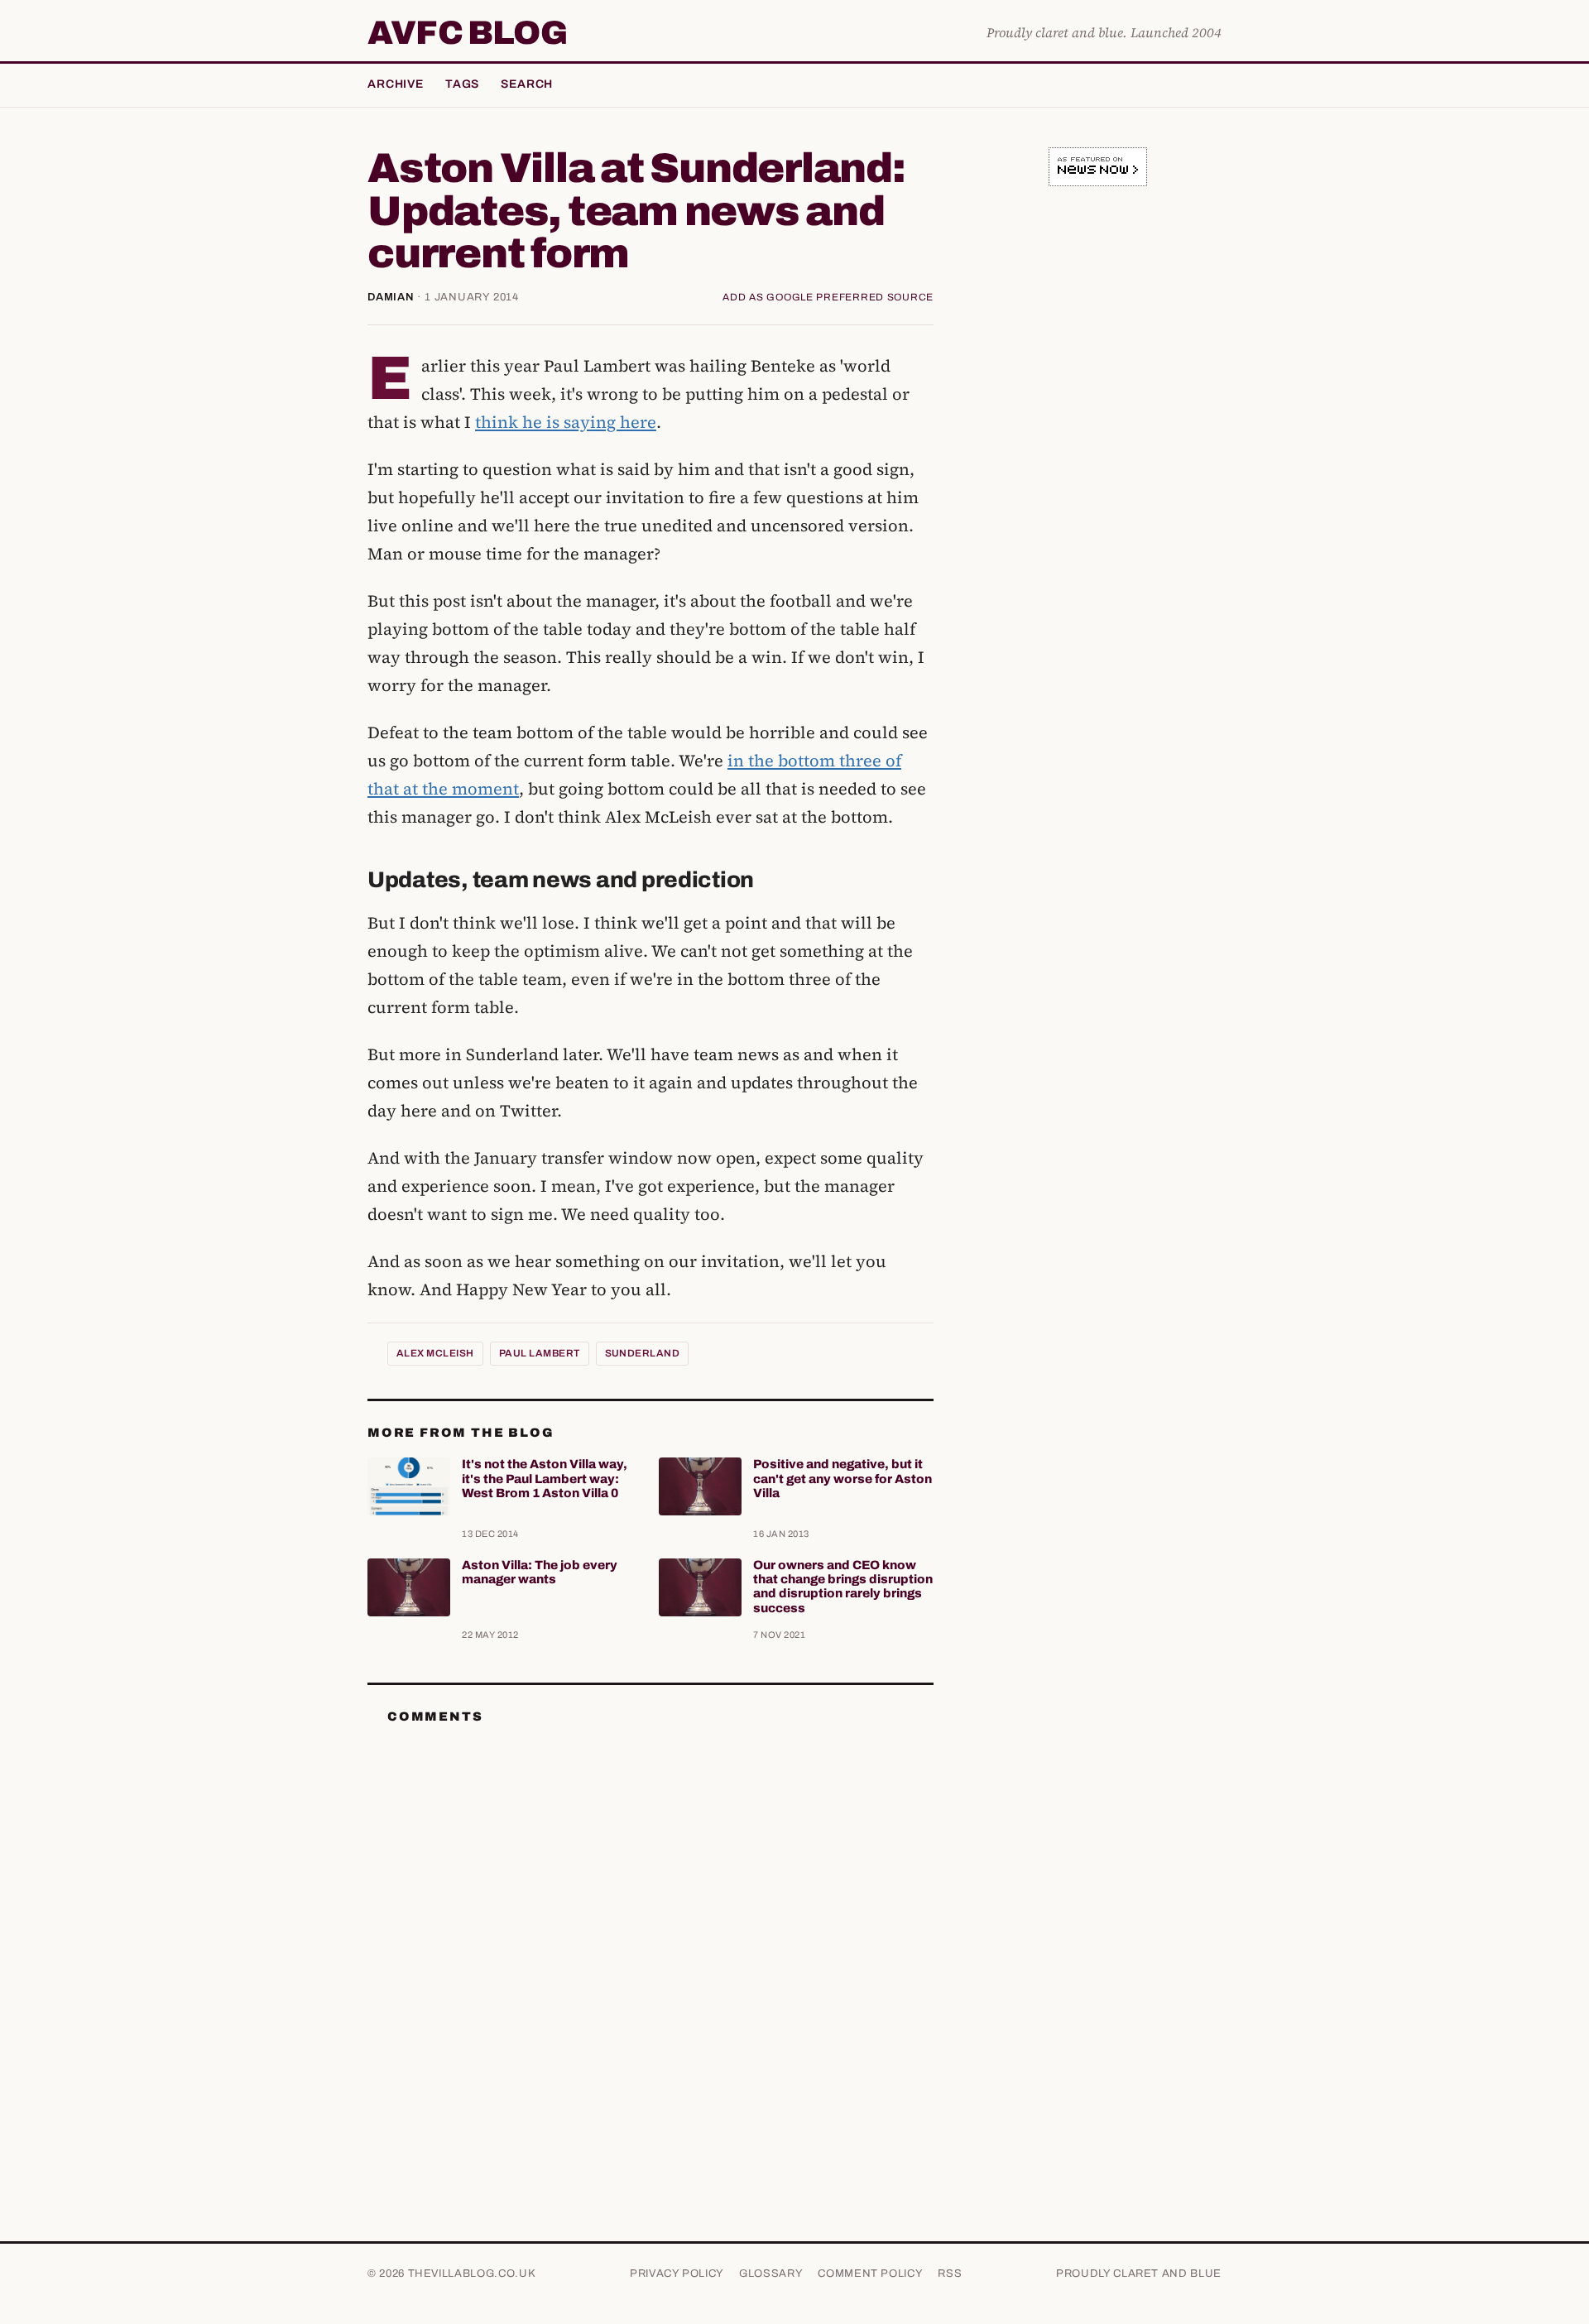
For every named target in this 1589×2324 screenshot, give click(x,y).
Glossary (771, 2274)
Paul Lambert (540, 1353)
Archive (396, 84)
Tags (462, 84)
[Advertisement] (1097, 459)
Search (527, 84)
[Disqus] (650, 1945)
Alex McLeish (435, 1353)
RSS (950, 2274)
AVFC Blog (467, 33)
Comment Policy (870, 2274)
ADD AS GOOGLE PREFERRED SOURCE (828, 297)
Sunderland (643, 1353)
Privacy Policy (677, 2274)
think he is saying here (566, 422)
